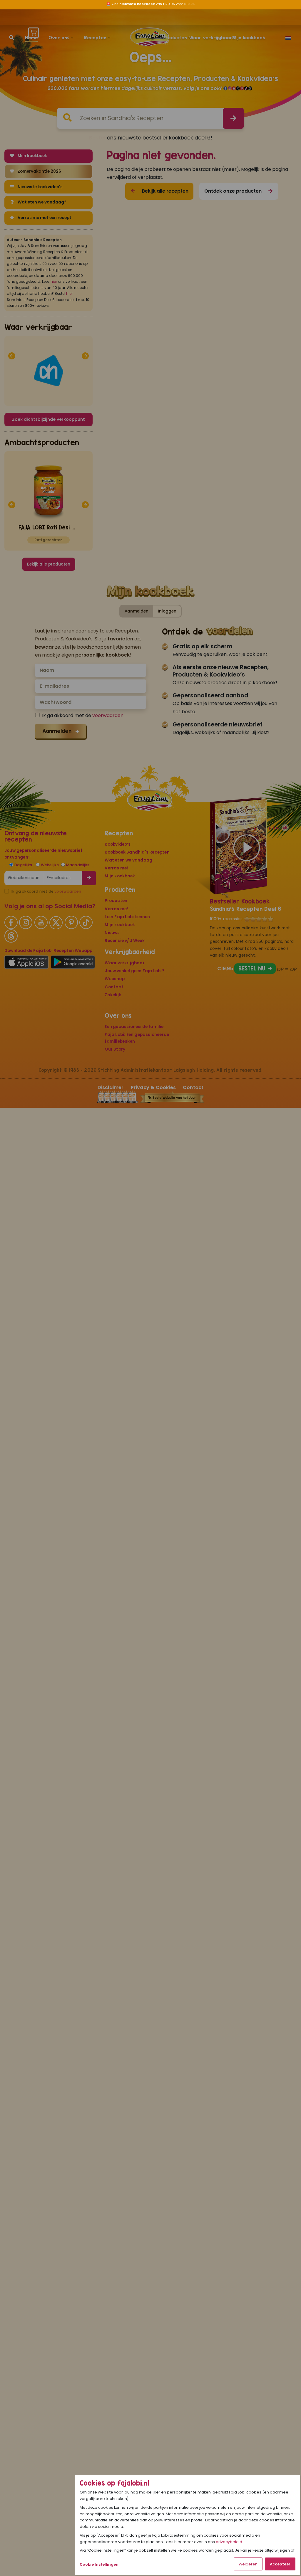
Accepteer (280, 2564)
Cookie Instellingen (99, 2564)
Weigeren (248, 2564)
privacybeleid (229, 2542)
